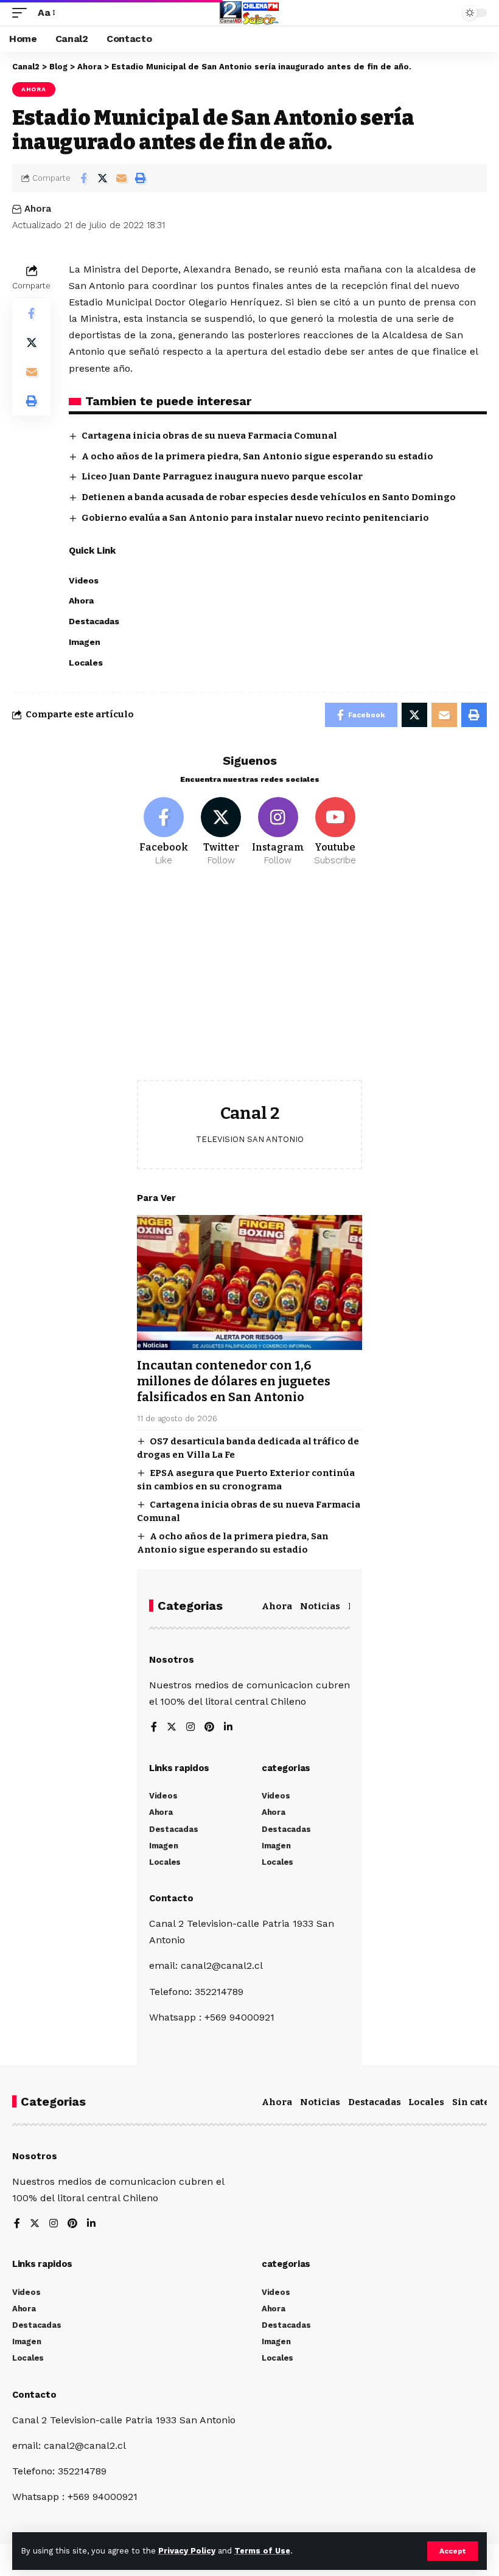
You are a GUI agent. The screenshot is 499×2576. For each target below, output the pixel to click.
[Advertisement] (249, 983)
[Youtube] (335, 832)
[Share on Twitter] (102, 178)
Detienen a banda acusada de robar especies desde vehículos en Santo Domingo (269, 497)
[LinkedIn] (228, 1728)
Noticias (320, 1606)
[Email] (121, 178)
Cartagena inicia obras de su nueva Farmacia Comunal (209, 436)
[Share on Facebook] (83, 178)
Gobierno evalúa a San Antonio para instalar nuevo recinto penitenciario (255, 518)
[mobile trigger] (23, 12)
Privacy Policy (187, 2551)
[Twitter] (221, 832)
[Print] (140, 178)
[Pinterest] (209, 1728)
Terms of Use (262, 2551)
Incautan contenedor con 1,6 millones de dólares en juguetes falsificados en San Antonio (234, 1381)
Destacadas (375, 2102)
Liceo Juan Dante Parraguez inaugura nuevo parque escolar (222, 476)
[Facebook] (164, 832)
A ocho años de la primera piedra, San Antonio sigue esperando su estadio (257, 456)
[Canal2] (249, 13)
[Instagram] (278, 832)
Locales (426, 2102)
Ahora (34, 89)
